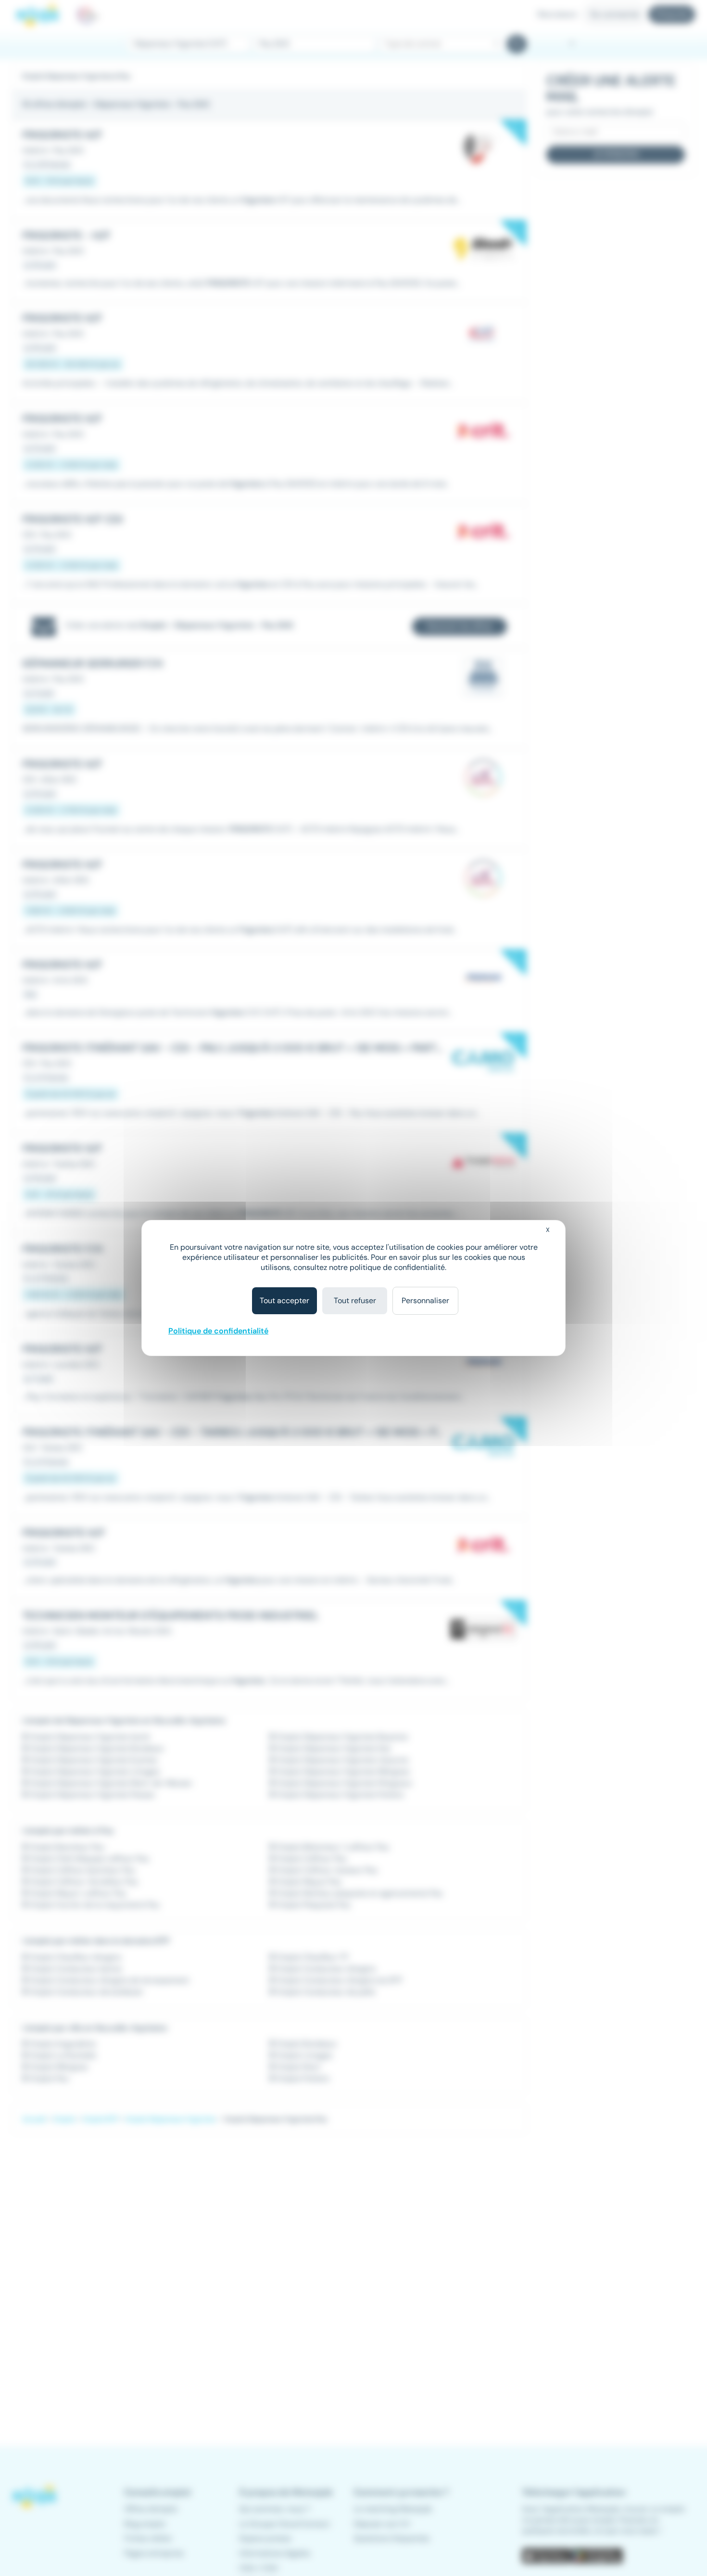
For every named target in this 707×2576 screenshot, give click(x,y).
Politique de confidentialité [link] (218, 1331)
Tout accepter (284, 1301)
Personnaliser (425, 1301)
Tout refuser (355, 1301)
